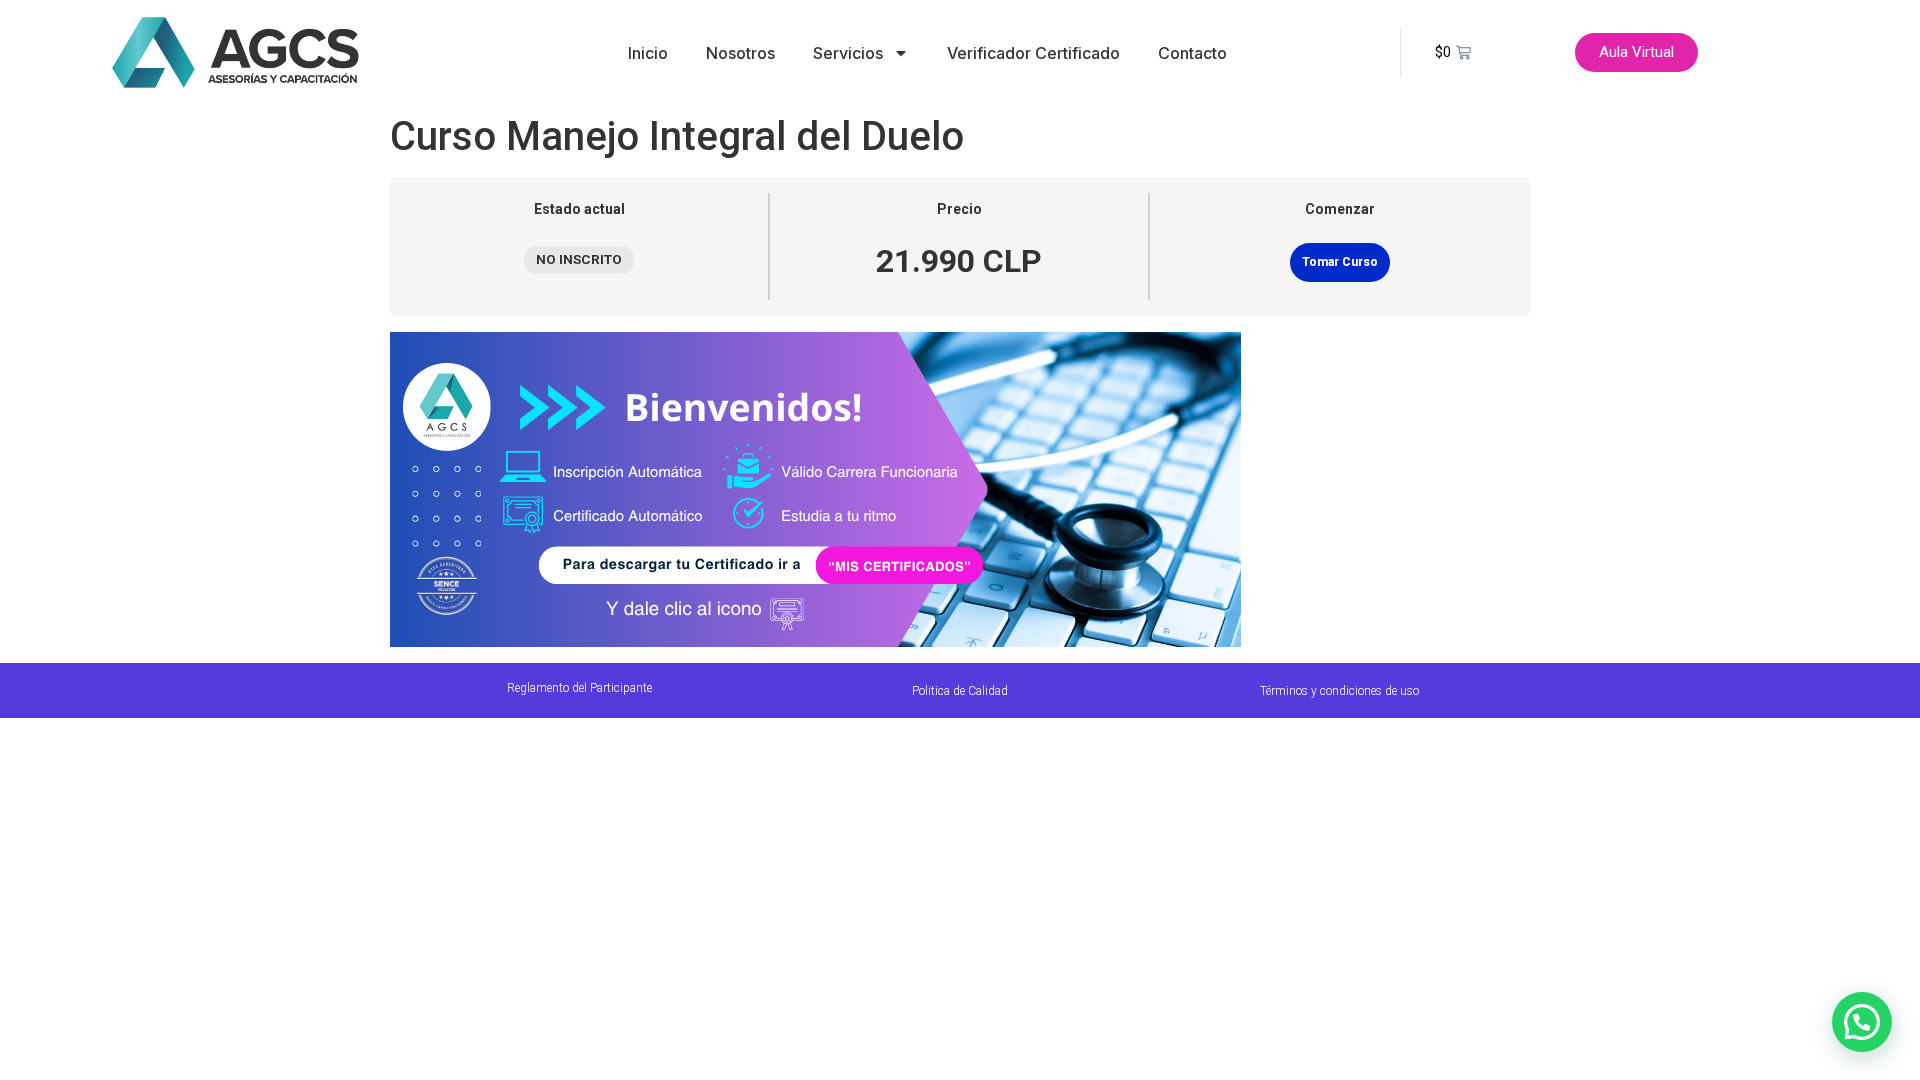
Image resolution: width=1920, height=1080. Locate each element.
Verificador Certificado (1033, 53)
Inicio (648, 53)
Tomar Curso (1340, 262)
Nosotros (740, 53)
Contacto (1192, 53)
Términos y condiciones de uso (1339, 691)
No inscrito (579, 259)
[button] (1862, 1022)
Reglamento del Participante (579, 688)
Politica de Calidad (960, 691)
